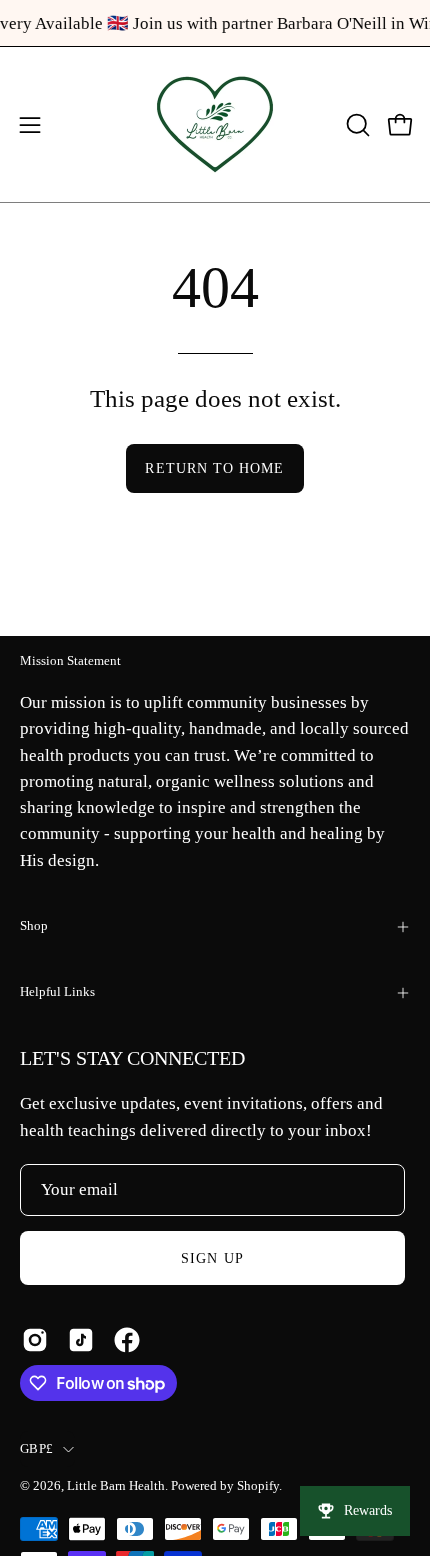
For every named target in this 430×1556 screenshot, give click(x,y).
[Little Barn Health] (215, 124)
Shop (34, 926)
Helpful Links (57, 992)
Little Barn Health (116, 1486)
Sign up (212, 1258)
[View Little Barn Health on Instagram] (35, 1340)
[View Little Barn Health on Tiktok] (81, 1340)
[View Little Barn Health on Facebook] (127, 1340)
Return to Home (214, 468)
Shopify (258, 1486)
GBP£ (36, 1449)
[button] (356, 125)
